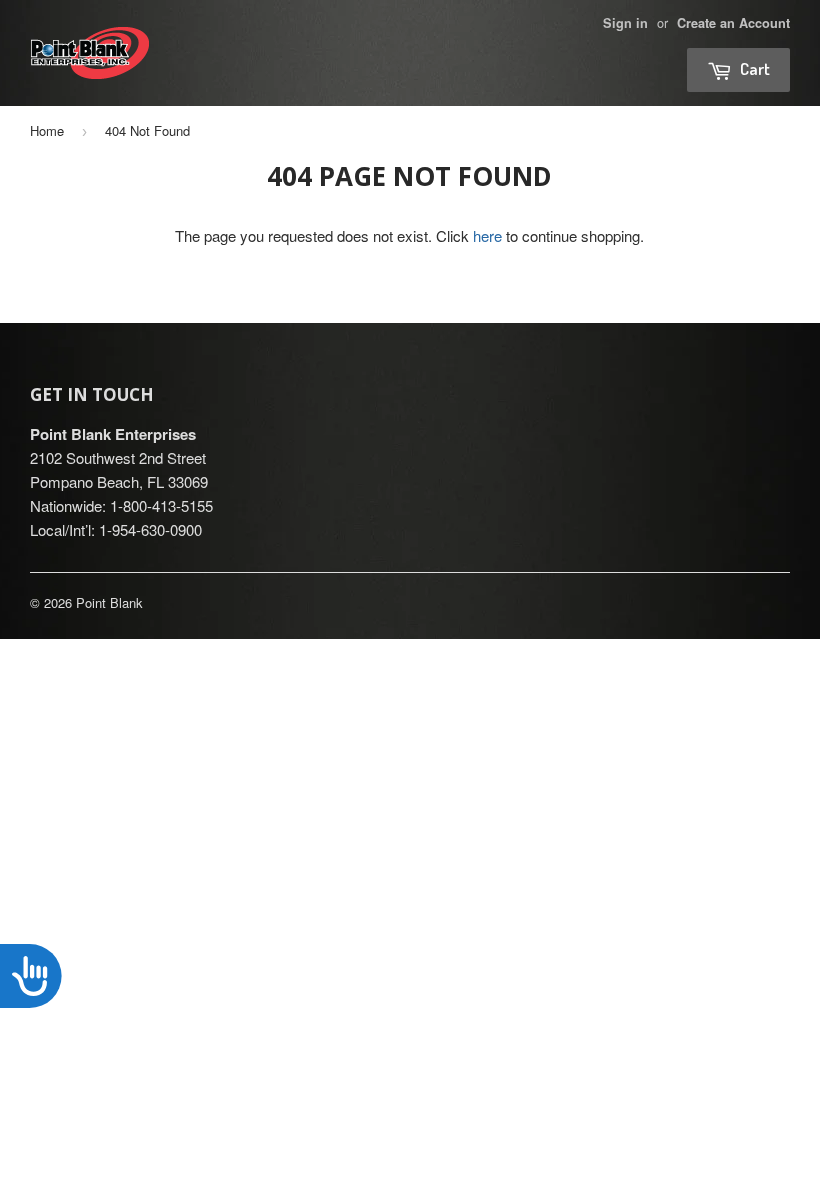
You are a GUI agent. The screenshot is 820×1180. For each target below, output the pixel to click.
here (487, 235)
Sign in (625, 23)
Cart (753, 68)
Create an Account (733, 23)
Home (47, 130)
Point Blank (109, 602)
